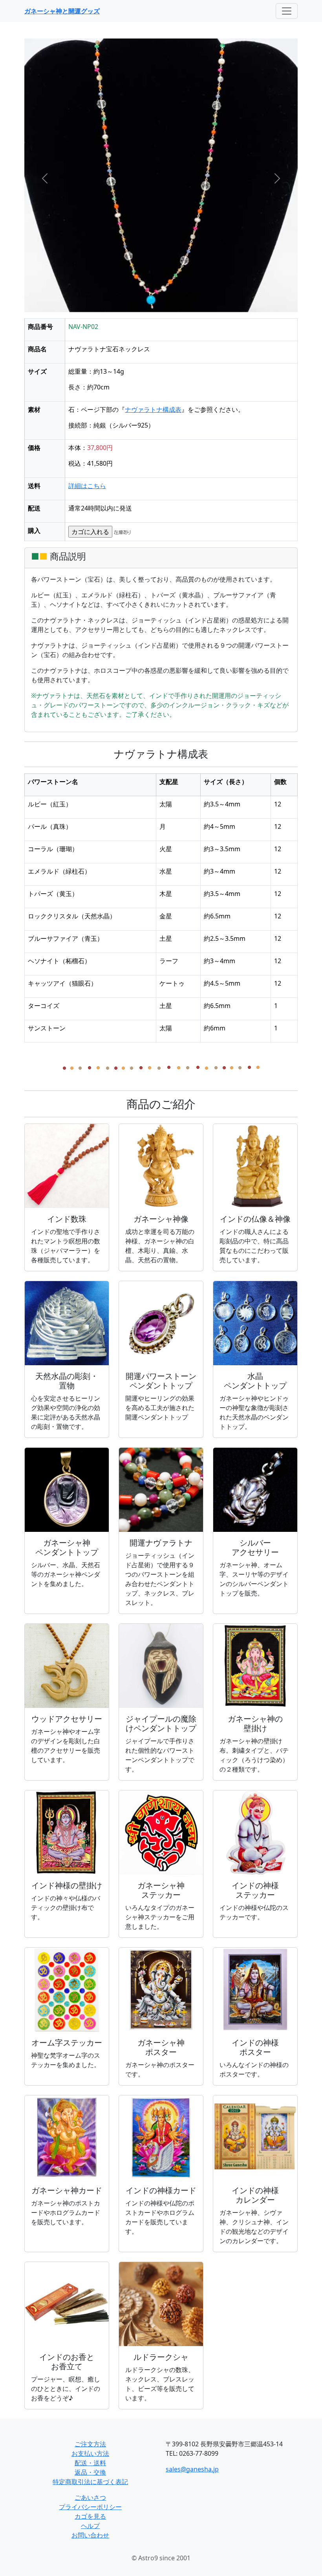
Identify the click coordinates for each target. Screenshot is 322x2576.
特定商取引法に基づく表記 (90, 2482)
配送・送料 (90, 2463)
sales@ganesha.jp (192, 2469)
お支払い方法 (90, 2453)
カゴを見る (90, 2516)
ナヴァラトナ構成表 (153, 409)
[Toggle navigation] (287, 11)
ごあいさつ (90, 2497)
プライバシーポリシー (90, 2507)
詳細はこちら (87, 486)
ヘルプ (90, 2526)
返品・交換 (90, 2472)
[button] (45, 178)
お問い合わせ (90, 2535)
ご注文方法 (90, 2444)
